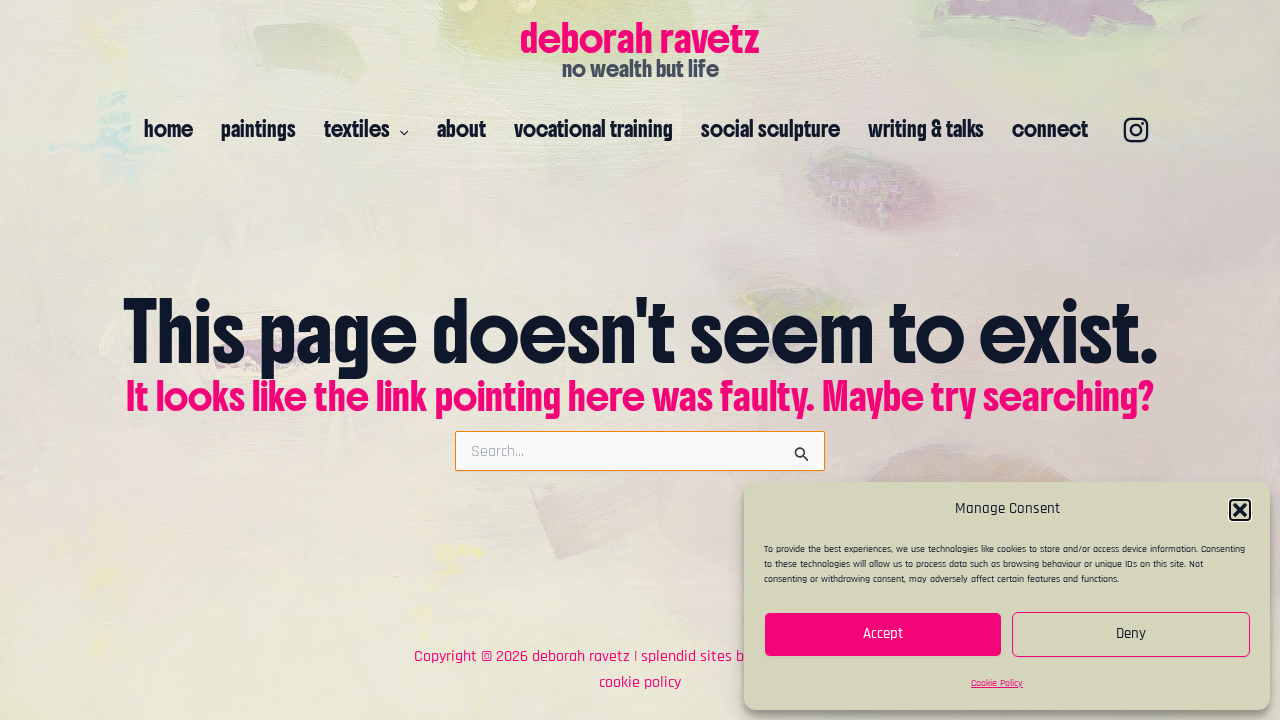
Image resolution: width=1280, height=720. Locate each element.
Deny (1131, 633)
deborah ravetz (640, 38)
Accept (883, 633)
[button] (1240, 510)
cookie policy (640, 682)
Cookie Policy (997, 683)
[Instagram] (1136, 130)
